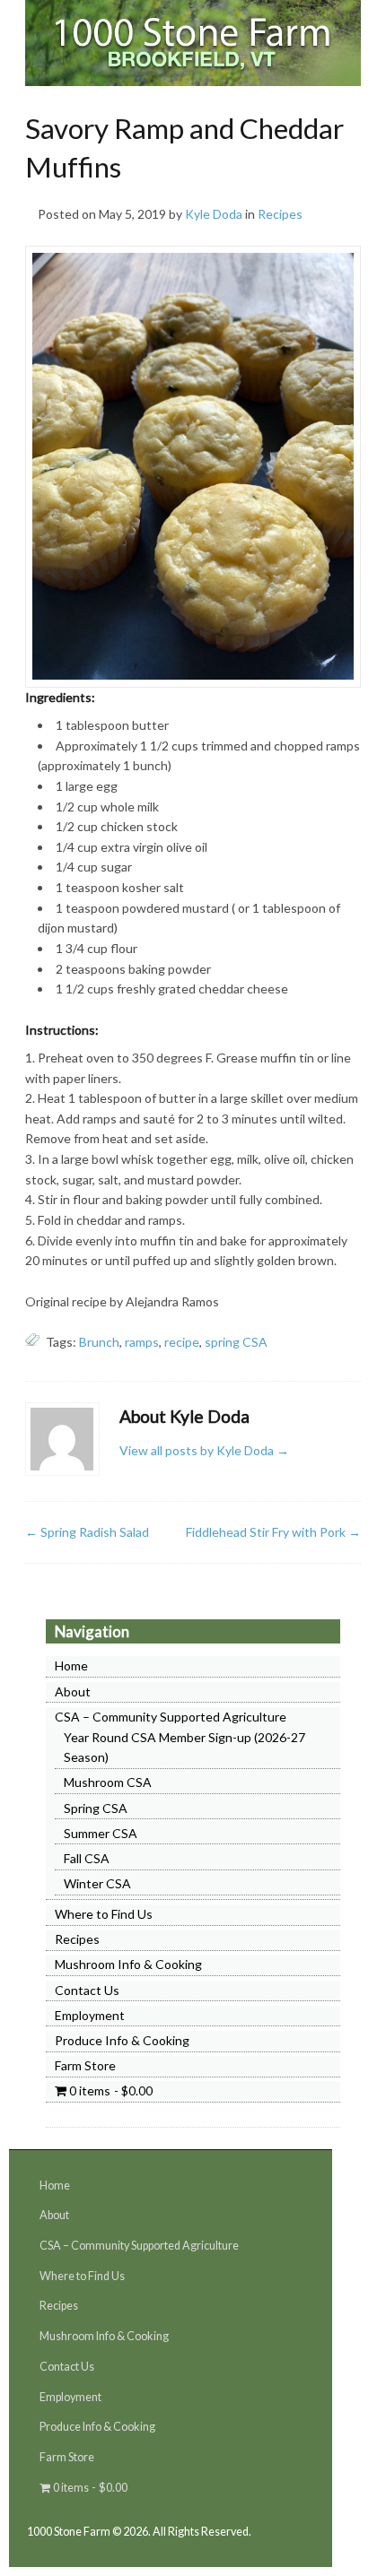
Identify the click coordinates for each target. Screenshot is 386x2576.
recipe (182, 1342)
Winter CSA (97, 1883)
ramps (142, 1342)
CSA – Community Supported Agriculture (171, 1717)
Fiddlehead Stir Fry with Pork (273, 1532)
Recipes (280, 214)
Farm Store (85, 2065)
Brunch (99, 1342)
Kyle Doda (214, 214)
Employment (90, 2015)
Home (71, 1665)
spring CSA (236, 1342)
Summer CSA (101, 1833)
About (73, 1691)
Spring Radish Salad (87, 1532)
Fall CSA (87, 1858)
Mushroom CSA (108, 1782)
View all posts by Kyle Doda (204, 1450)
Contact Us (87, 1990)
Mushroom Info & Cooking (128, 1964)
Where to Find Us (104, 1914)
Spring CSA (96, 1808)
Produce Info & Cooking (122, 2040)
